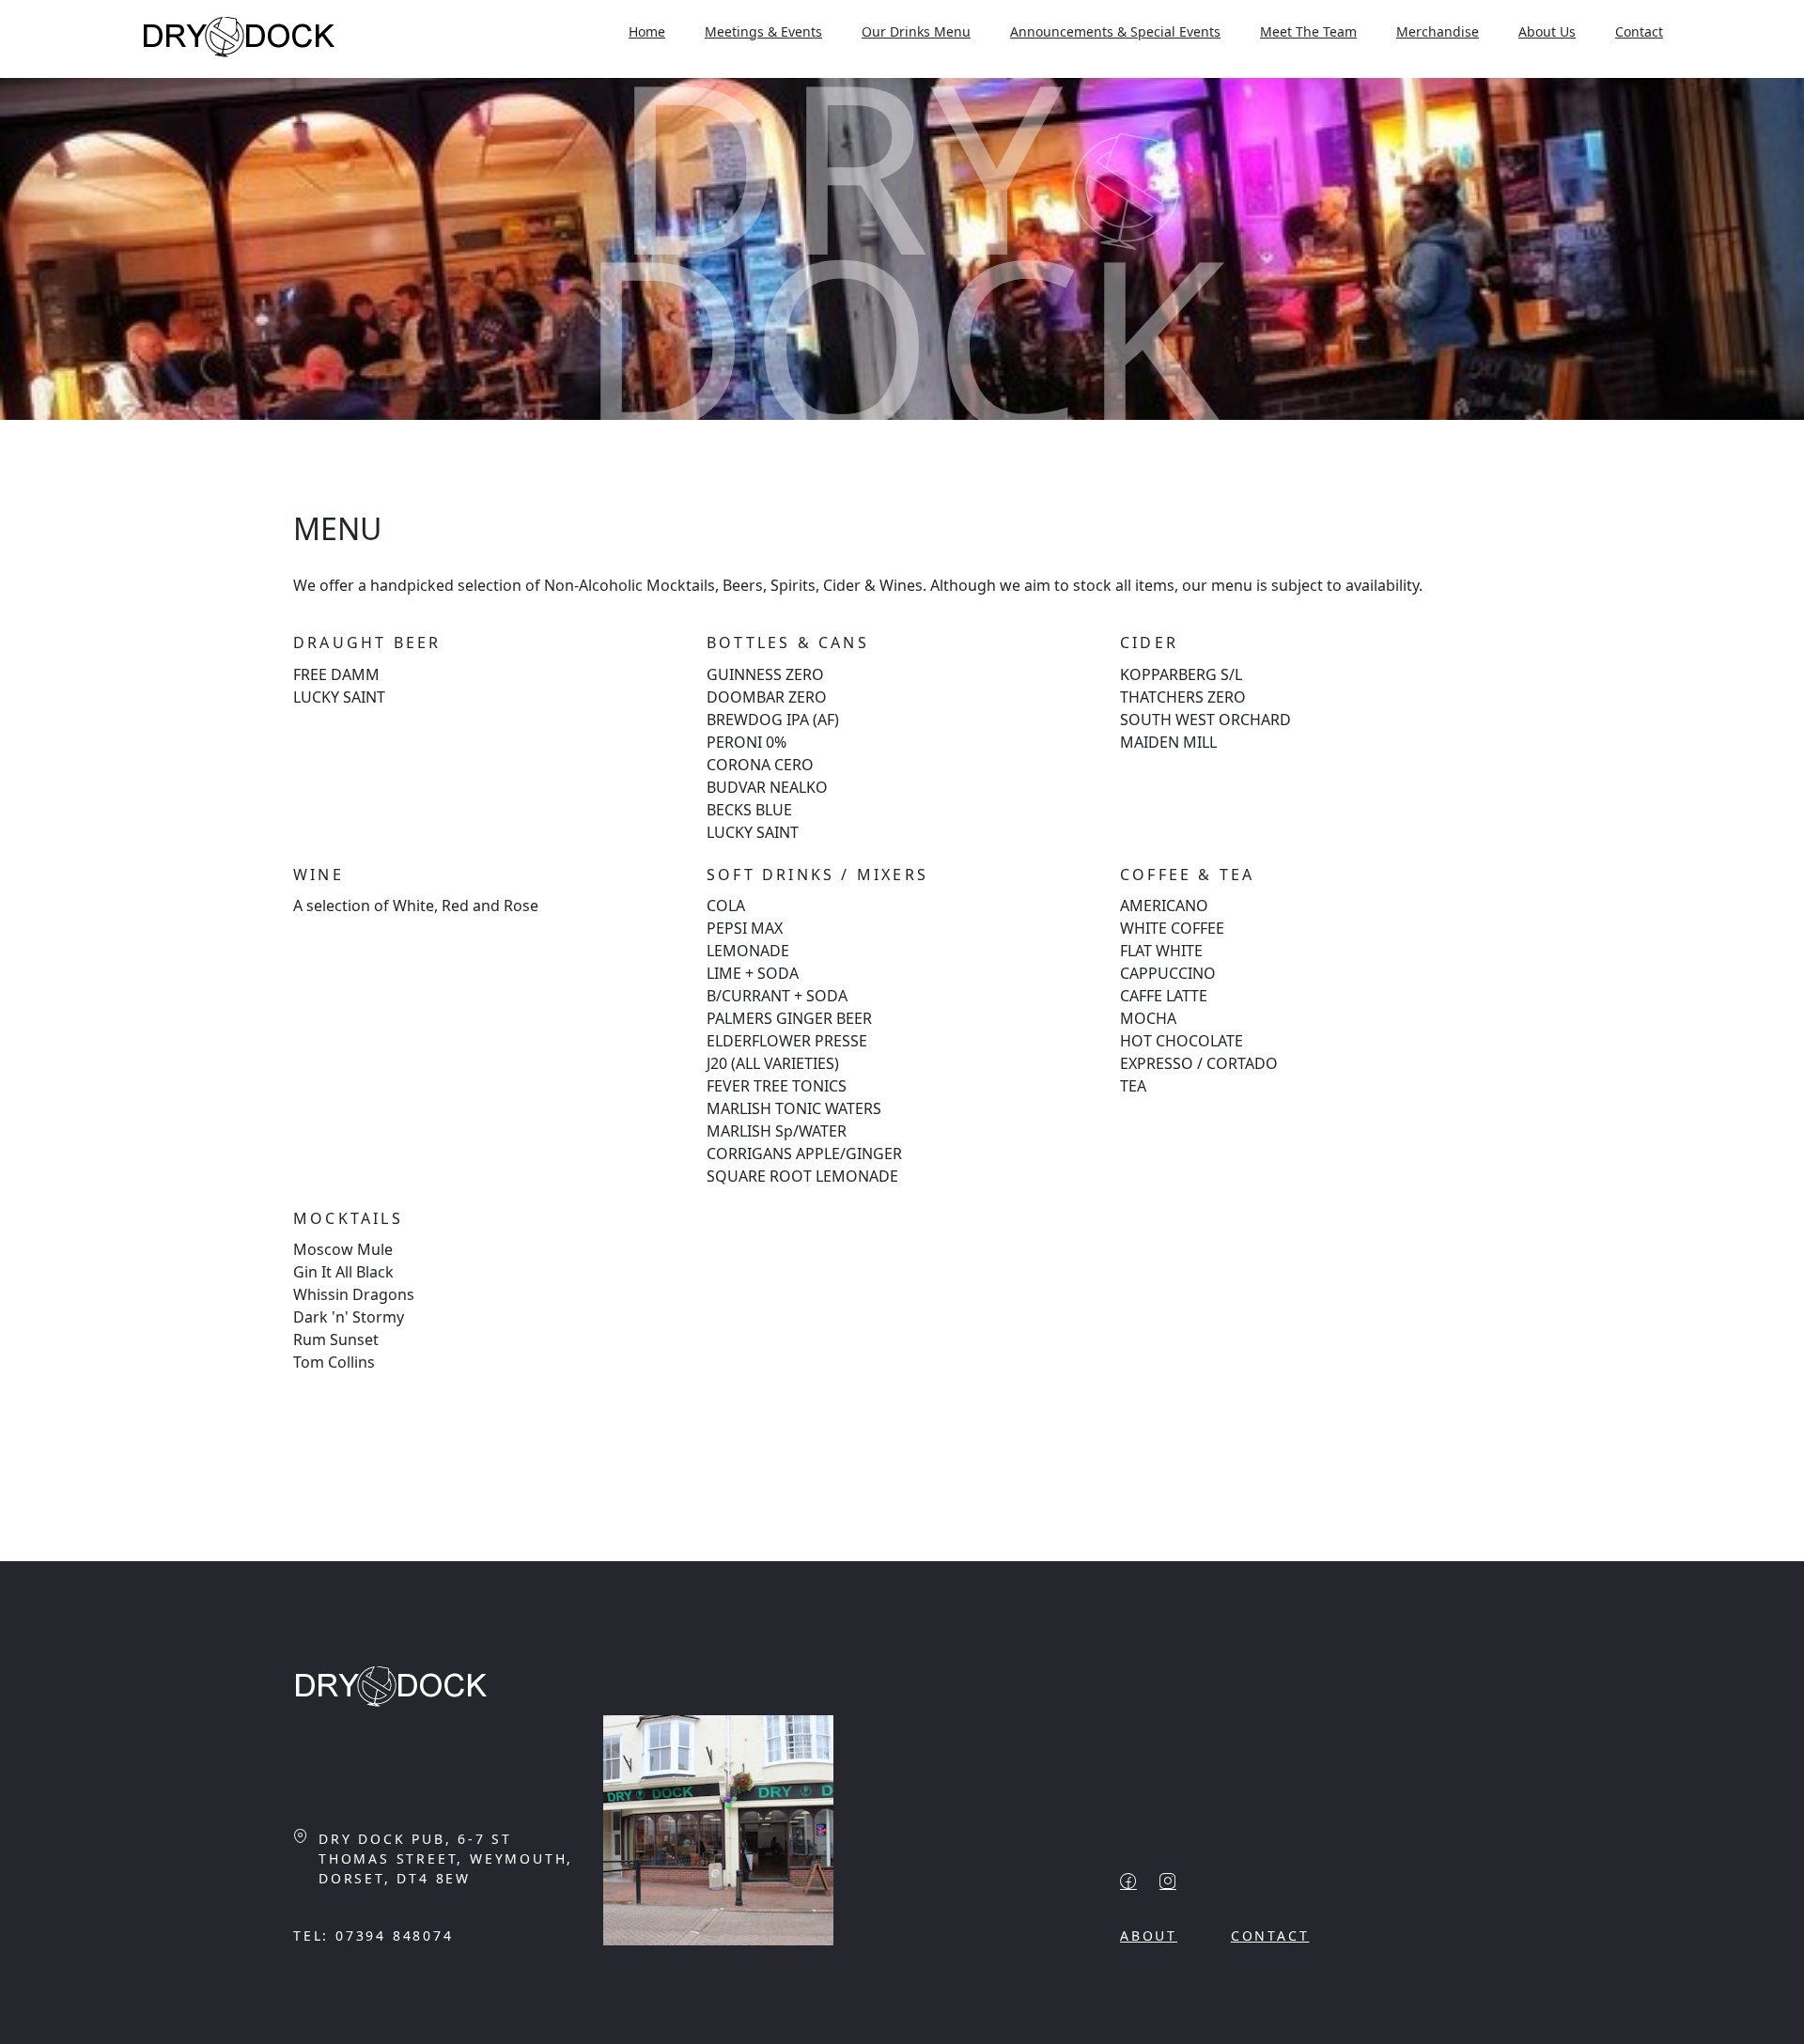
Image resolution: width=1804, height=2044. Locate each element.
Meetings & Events (763, 32)
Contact (1639, 32)
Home (647, 32)
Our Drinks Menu (916, 32)
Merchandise (1438, 32)
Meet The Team (1308, 32)
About (1149, 1936)
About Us (1547, 32)
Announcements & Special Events (1115, 32)
